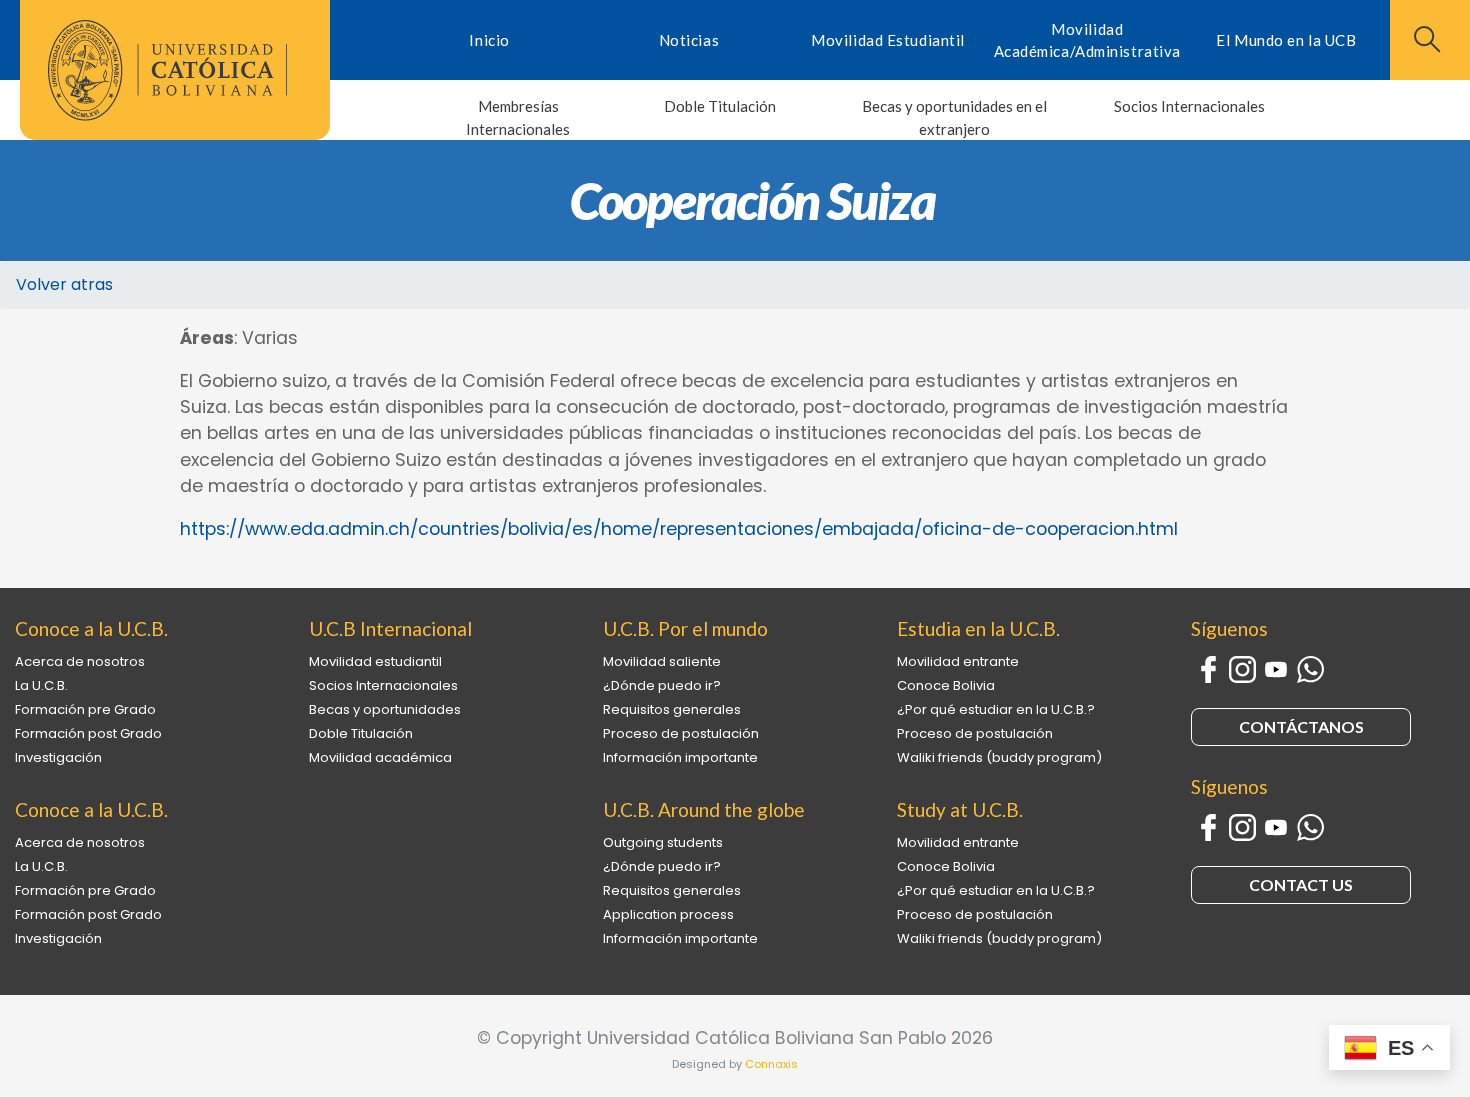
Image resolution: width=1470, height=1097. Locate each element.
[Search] (1425, 39)
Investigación (58, 757)
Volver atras (64, 284)
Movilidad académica (380, 757)
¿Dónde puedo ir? (662, 685)
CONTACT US (1301, 884)
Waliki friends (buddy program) (999, 757)
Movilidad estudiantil (375, 661)
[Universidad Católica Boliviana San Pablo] (167, 70)
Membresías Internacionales (518, 117)
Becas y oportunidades (385, 709)
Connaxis (771, 1064)
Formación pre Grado (85, 709)
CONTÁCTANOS (1301, 726)
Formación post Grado (88, 733)
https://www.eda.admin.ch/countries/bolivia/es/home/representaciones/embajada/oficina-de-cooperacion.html (679, 529)
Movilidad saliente (662, 661)
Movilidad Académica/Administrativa (1087, 40)
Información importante (680, 757)
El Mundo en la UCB (1286, 40)
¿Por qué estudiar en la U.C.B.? (996, 709)
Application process (668, 914)
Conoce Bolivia (946, 685)
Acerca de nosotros (80, 661)
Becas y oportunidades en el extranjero (954, 117)
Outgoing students (663, 842)
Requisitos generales (672, 709)
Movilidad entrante (958, 661)
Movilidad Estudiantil (888, 40)
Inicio (489, 40)
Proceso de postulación (681, 733)
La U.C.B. (41, 685)
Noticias (689, 40)
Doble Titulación (720, 106)
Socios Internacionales (1189, 106)
